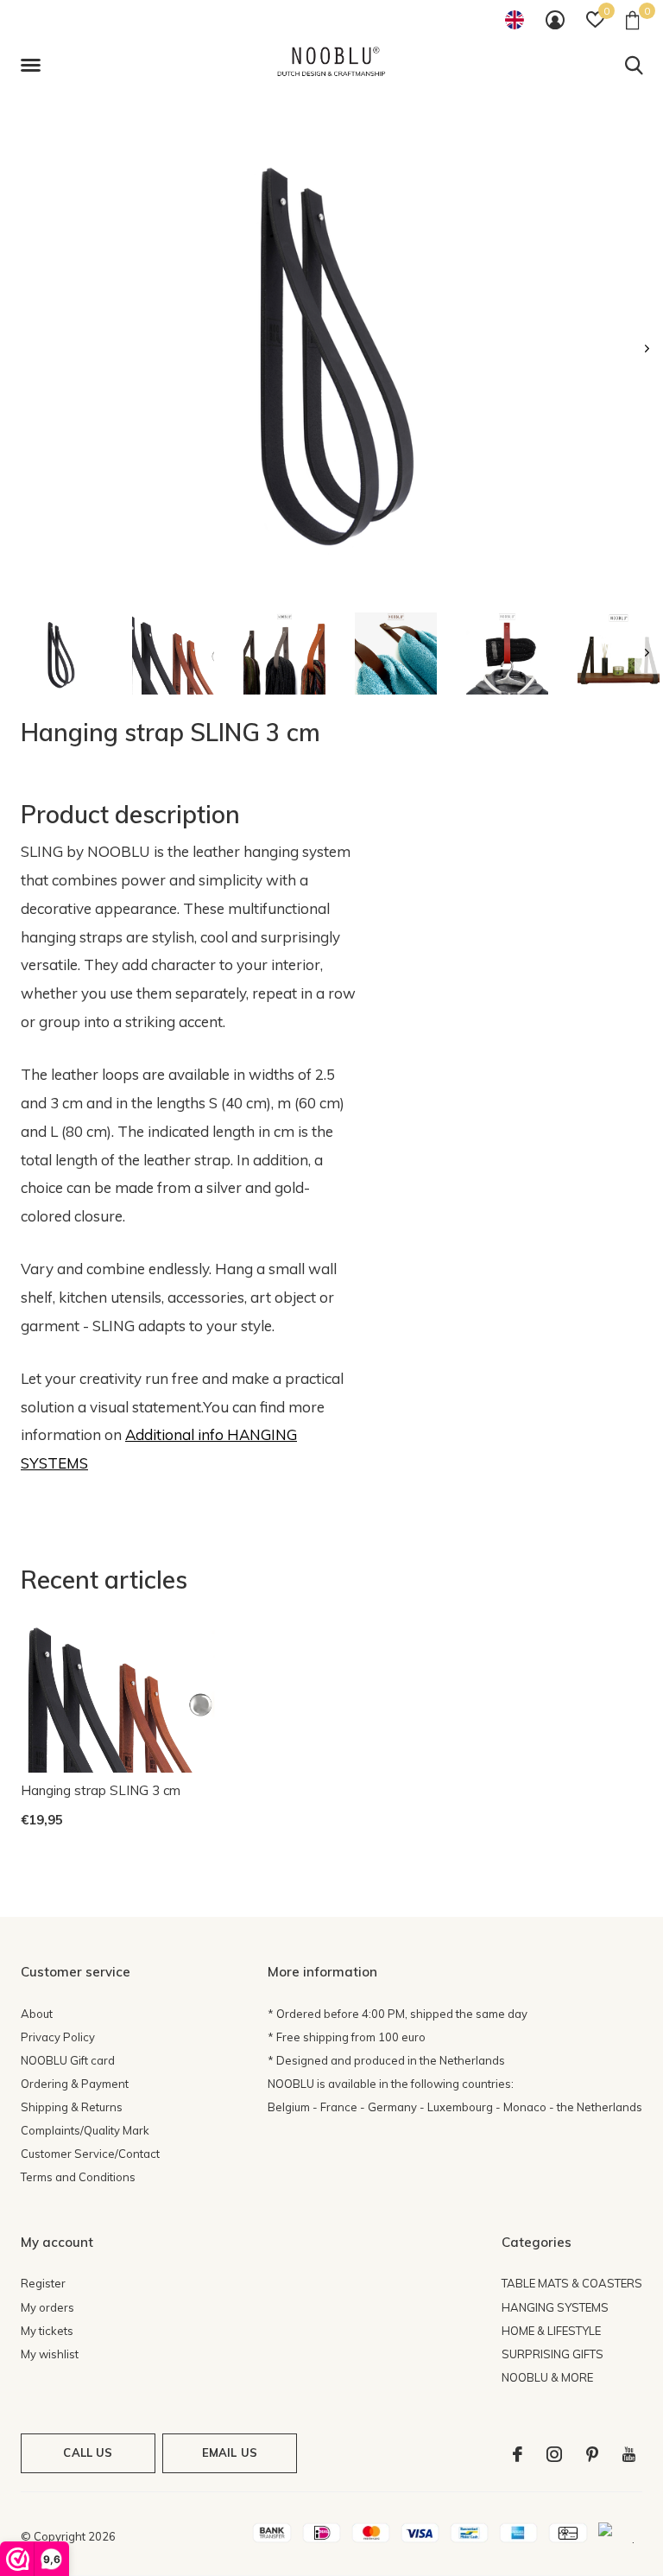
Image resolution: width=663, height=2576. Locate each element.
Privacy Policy (58, 2037)
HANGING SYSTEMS (555, 2307)
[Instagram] (554, 2454)
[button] (34, 66)
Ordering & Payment (75, 2084)
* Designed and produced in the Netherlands (386, 2060)
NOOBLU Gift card (68, 2060)
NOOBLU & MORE (547, 2377)
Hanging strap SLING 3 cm (101, 1790)
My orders (47, 2307)
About (37, 2014)
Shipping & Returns (72, 2107)
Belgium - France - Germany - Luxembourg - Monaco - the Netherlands (455, 2107)
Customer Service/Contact (90, 2154)
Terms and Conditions (78, 2177)
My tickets (47, 2331)
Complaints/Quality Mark (85, 2130)
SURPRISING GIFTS (552, 2354)
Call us (88, 2452)
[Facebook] (518, 2454)
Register (43, 2283)
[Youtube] (629, 2454)
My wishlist (50, 2354)
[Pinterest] (592, 2454)
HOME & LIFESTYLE (551, 2331)
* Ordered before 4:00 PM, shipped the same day (398, 2014)
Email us (230, 2452)
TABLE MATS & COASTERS (572, 2283)
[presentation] (647, 349)
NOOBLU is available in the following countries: (391, 2084)
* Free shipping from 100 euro (347, 2037)
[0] (632, 20)
